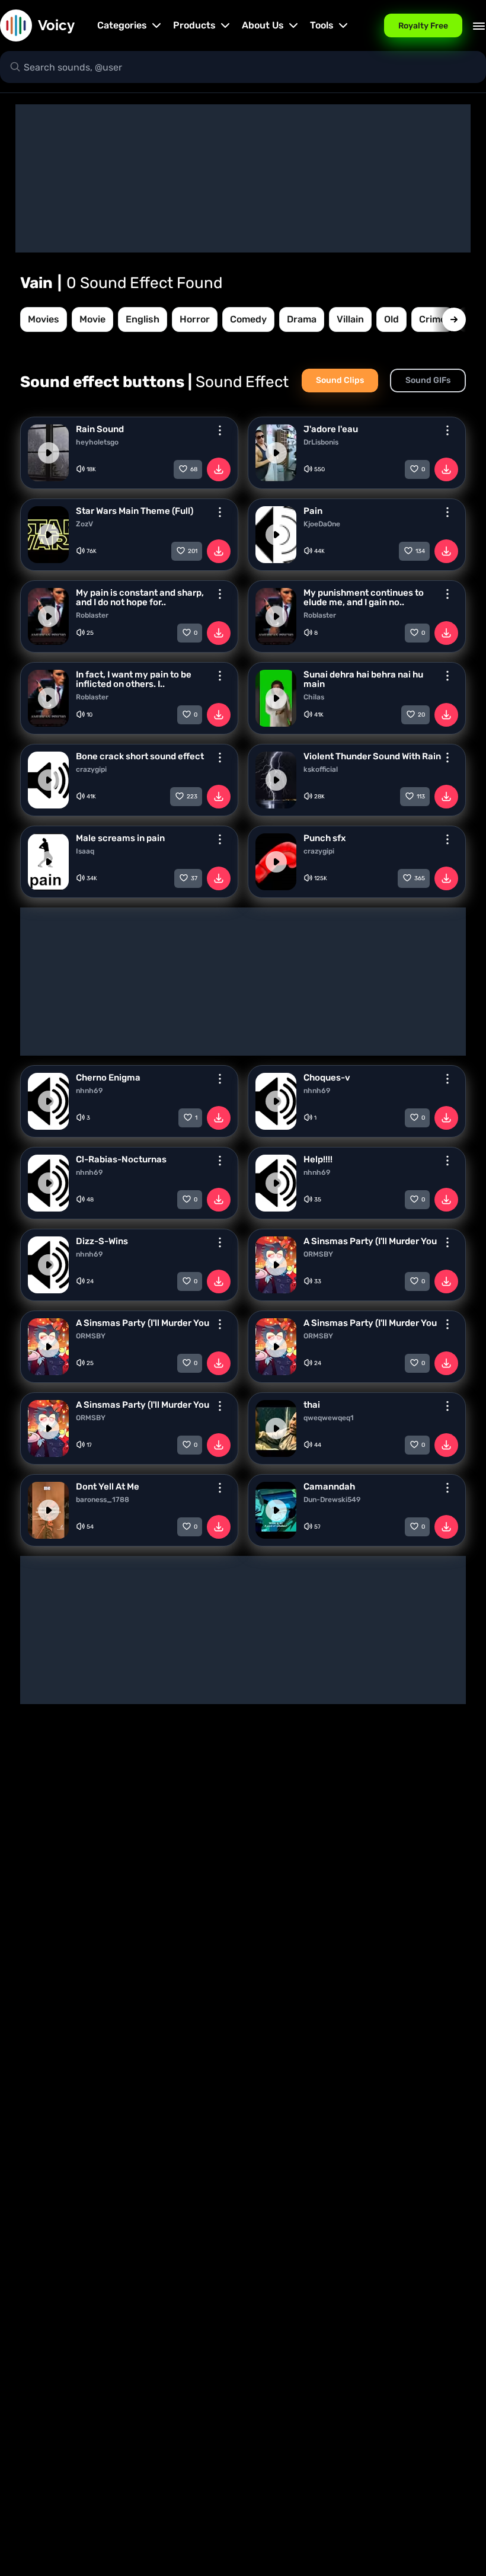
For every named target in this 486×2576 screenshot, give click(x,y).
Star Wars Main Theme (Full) (135, 511)
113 (421, 797)
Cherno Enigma (108, 1078)
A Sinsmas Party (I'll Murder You (370, 1241)
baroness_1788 (103, 1500)
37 (194, 878)
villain (350, 319)
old (391, 319)
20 (421, 715)
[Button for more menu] (220, 430)
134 (420, 551)
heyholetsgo (97, 442)
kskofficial (321, 769)
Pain (313, 511)
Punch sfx (324, 838)
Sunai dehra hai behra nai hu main (363, 679)
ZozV (84, 524)
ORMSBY (318, 1254)
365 (420, 878)
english (143, 319)
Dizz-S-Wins (102, 1241)
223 (192, 797)
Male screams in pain (120, 838)
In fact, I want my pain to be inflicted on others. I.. (134, 679)
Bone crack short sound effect (140, 756)
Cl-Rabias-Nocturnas (121, 1159)
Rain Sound (100, 429)
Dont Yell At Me (108, 1487)
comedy (248, 319)
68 (194, 469)
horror (195, 319)
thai (312, 1405)
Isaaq (85, 851)
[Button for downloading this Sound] (219, 469)
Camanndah (329, 1487)
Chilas (314, 697)
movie (92, 319)
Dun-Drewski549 (332, 1500)
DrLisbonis (321, 442)
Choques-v (327, 1078)
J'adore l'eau (331, 429)
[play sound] (49, 453)
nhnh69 (89, 1091)
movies (44, 319)
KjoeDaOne (322, 524)
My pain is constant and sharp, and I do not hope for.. (140, 597)
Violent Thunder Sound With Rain (372, 756)
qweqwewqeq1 (329, 1418)
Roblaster (92, 615)
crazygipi (91, 769)
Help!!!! (318, 1159)
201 (193, 551)
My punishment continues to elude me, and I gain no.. (364, 597)
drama (302, 319)
